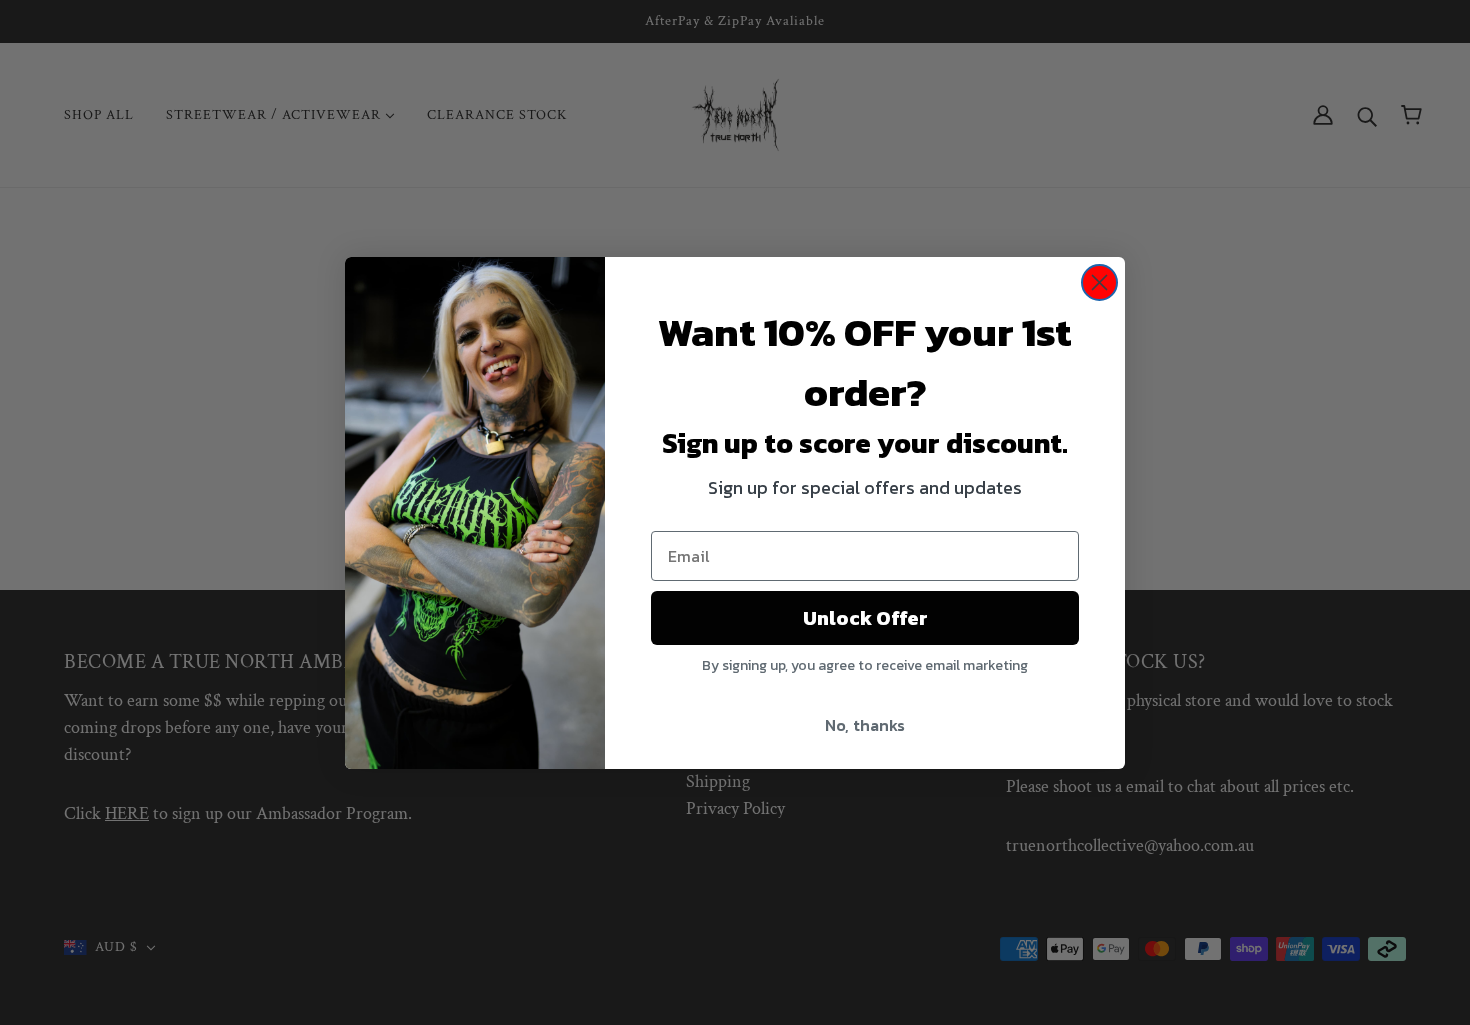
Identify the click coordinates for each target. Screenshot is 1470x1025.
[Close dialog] (1099, 282)
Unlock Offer (865, 618)
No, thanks (865, 725)
